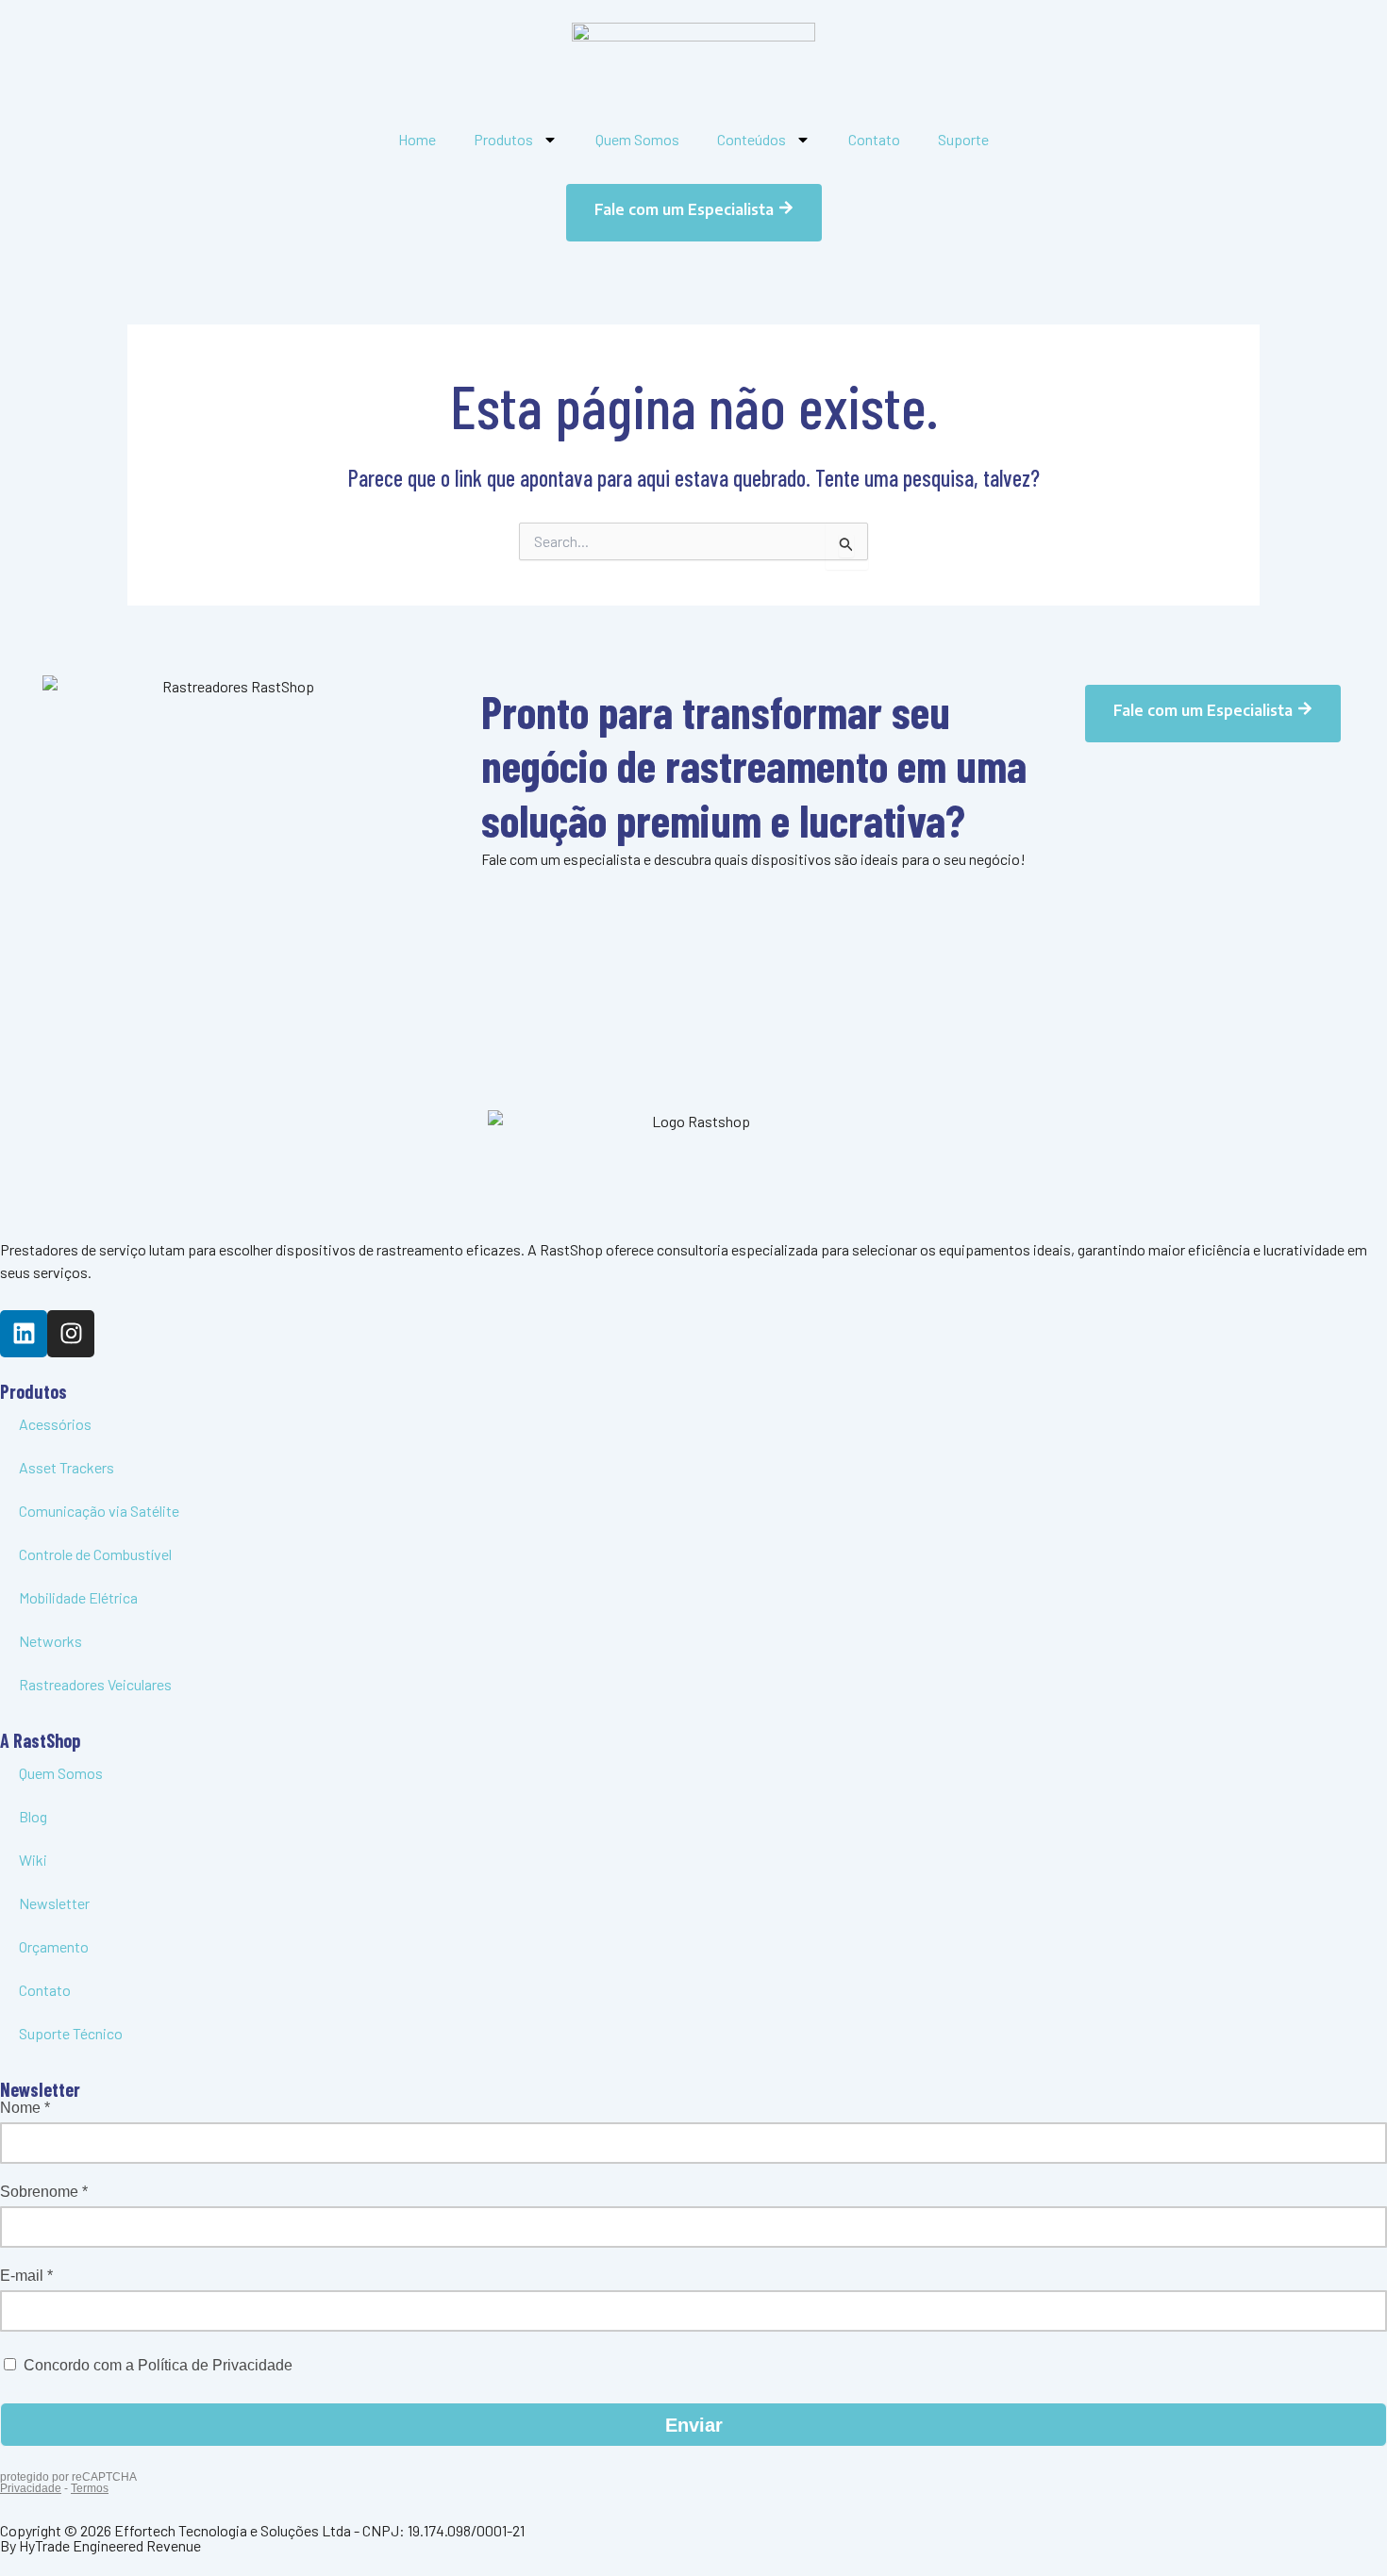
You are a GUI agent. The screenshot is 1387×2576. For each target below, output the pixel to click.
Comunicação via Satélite (99, 1511)
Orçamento (54, 1946)
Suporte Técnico (71, 2033)
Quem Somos (637, 139)
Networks (50, 1641)
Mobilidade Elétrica (78, 1597)
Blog (33, 1816)
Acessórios (55, 1424)
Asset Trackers (67, 1467)
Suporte (963, 139)
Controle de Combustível (95, 1554)
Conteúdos (752, 139)
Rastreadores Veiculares (95, 1684)
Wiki (33, 1860)
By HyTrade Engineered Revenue (100, 2545)
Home (417, 139)
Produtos (503, 139)
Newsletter (54, 1903)
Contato (874, 139)
